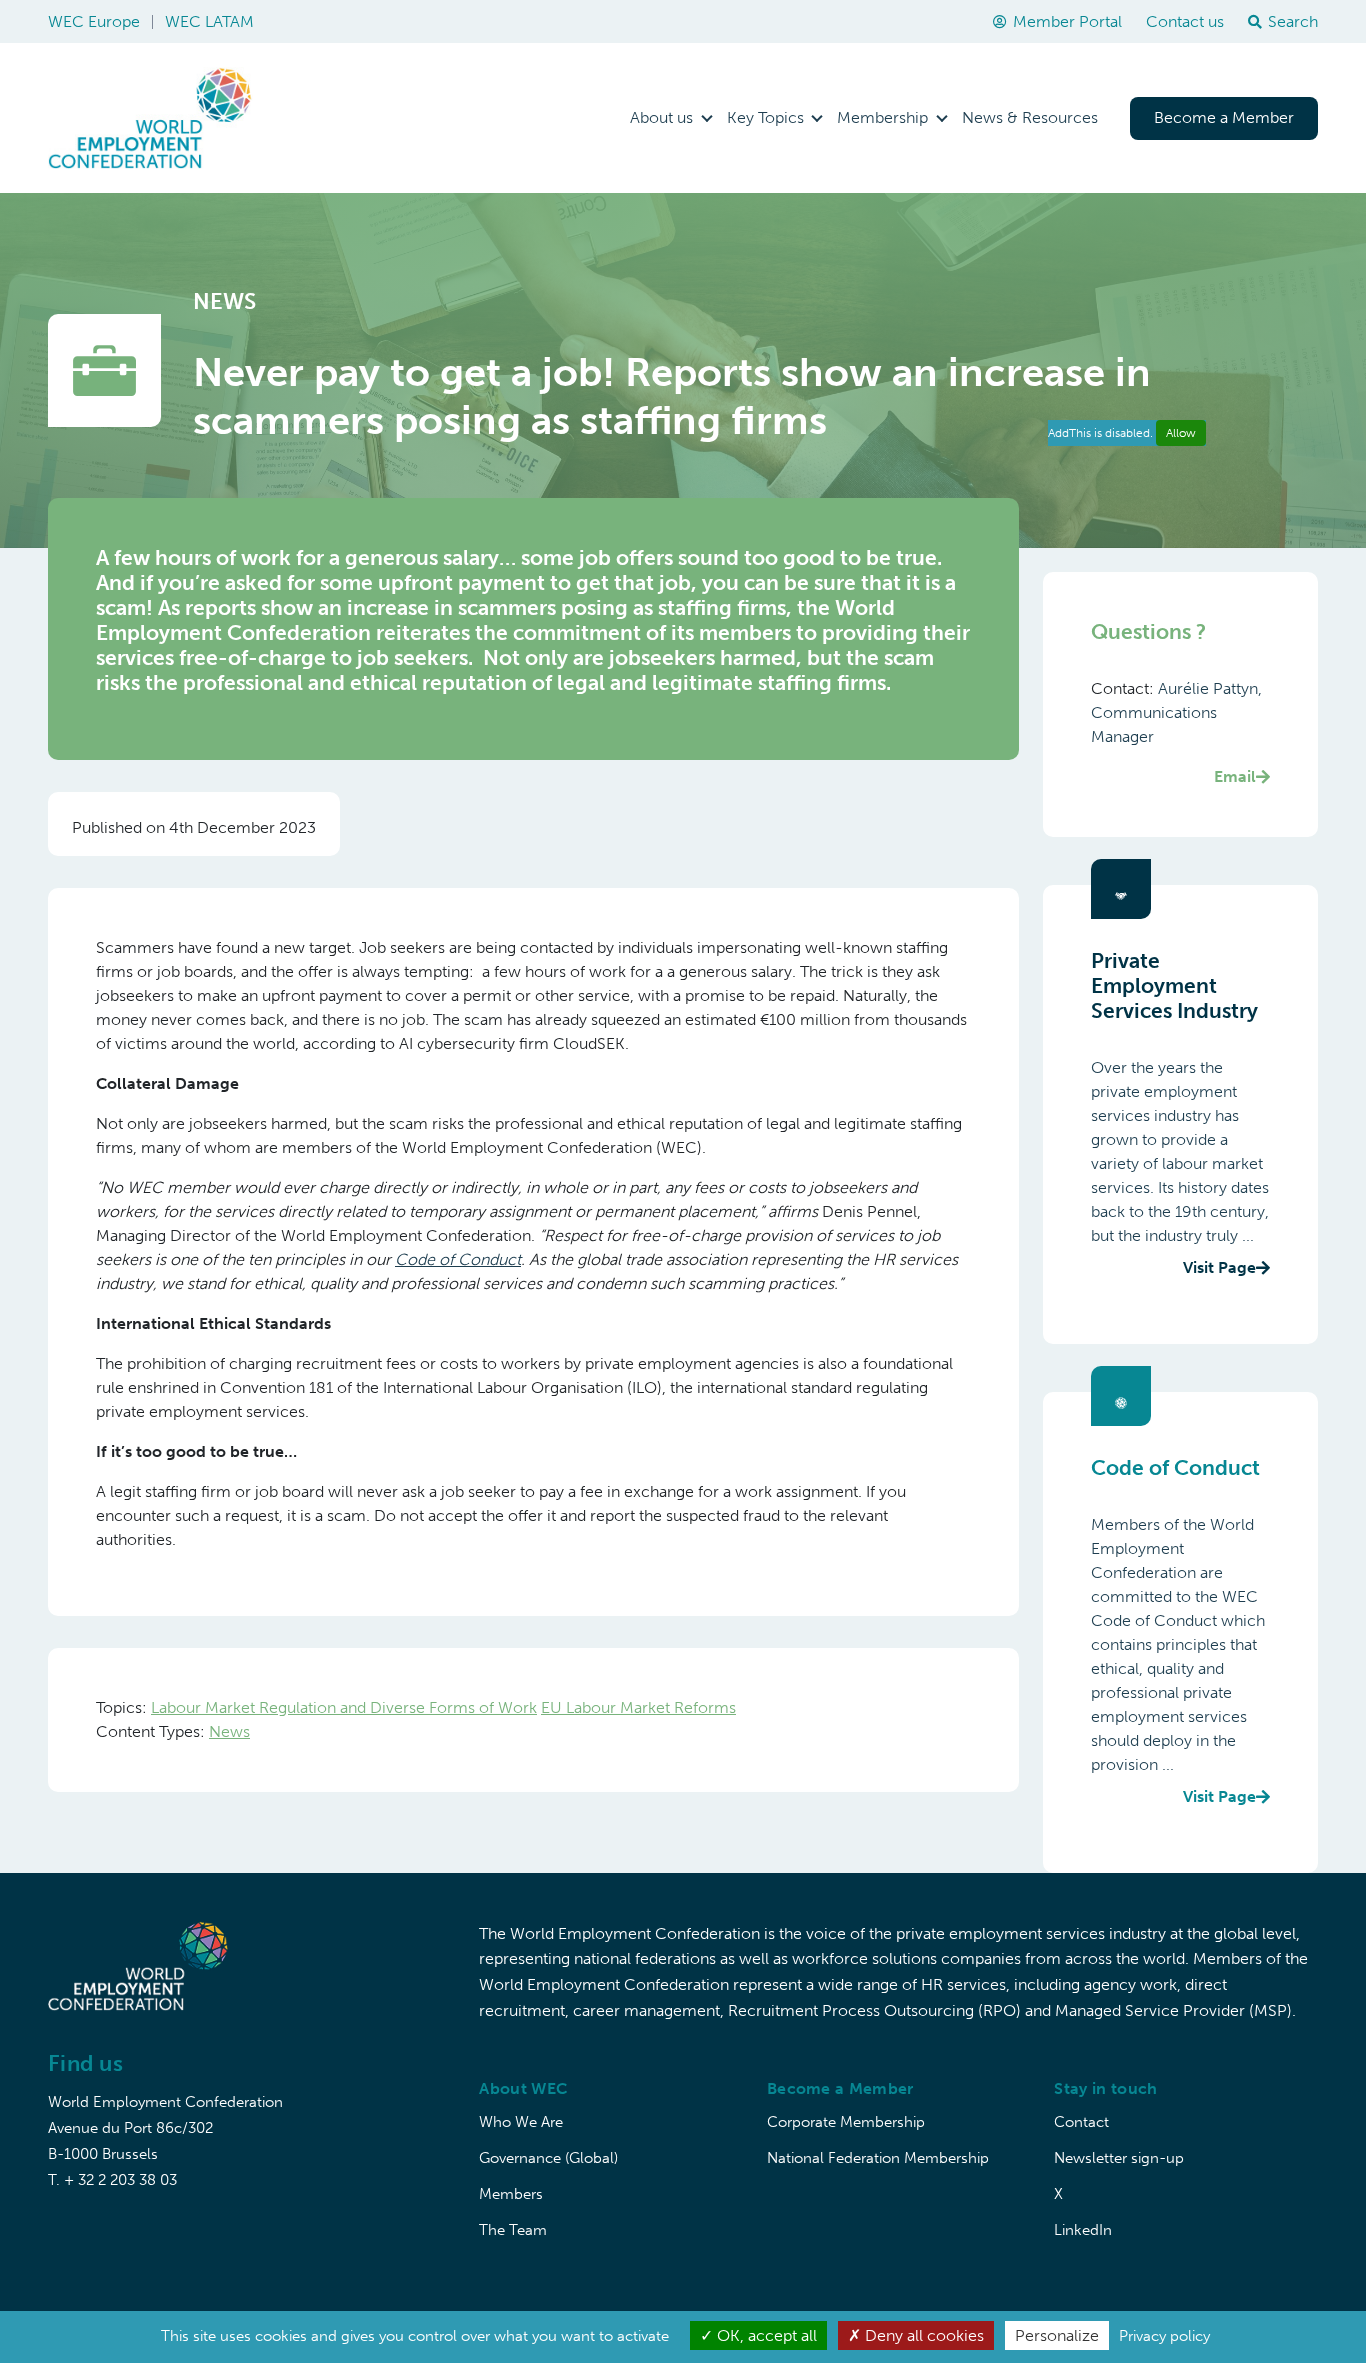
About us (661, 117)
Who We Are (521, 2122)
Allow (1181, 433)
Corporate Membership (846, 2122)
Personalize (1057, 2335)
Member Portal (1067, 21)
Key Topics (765, 117)
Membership (882, 117)
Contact (1081, 2122)
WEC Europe (94, 21)
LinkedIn (1083, 2230)
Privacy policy (1164, 2336)
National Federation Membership (878, 2158)
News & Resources (1030, 117)
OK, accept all (765, 2335)
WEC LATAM (209, 21)
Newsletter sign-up (1119, 2158)
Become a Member (1224, 117)
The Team (513, 2230)
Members (511, 2194)
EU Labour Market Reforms (638, 1707)
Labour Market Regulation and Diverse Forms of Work (344, 1707)
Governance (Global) (548, 2158)
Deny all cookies (922, 2335)
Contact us (1185, 21)
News (229, 1731)
